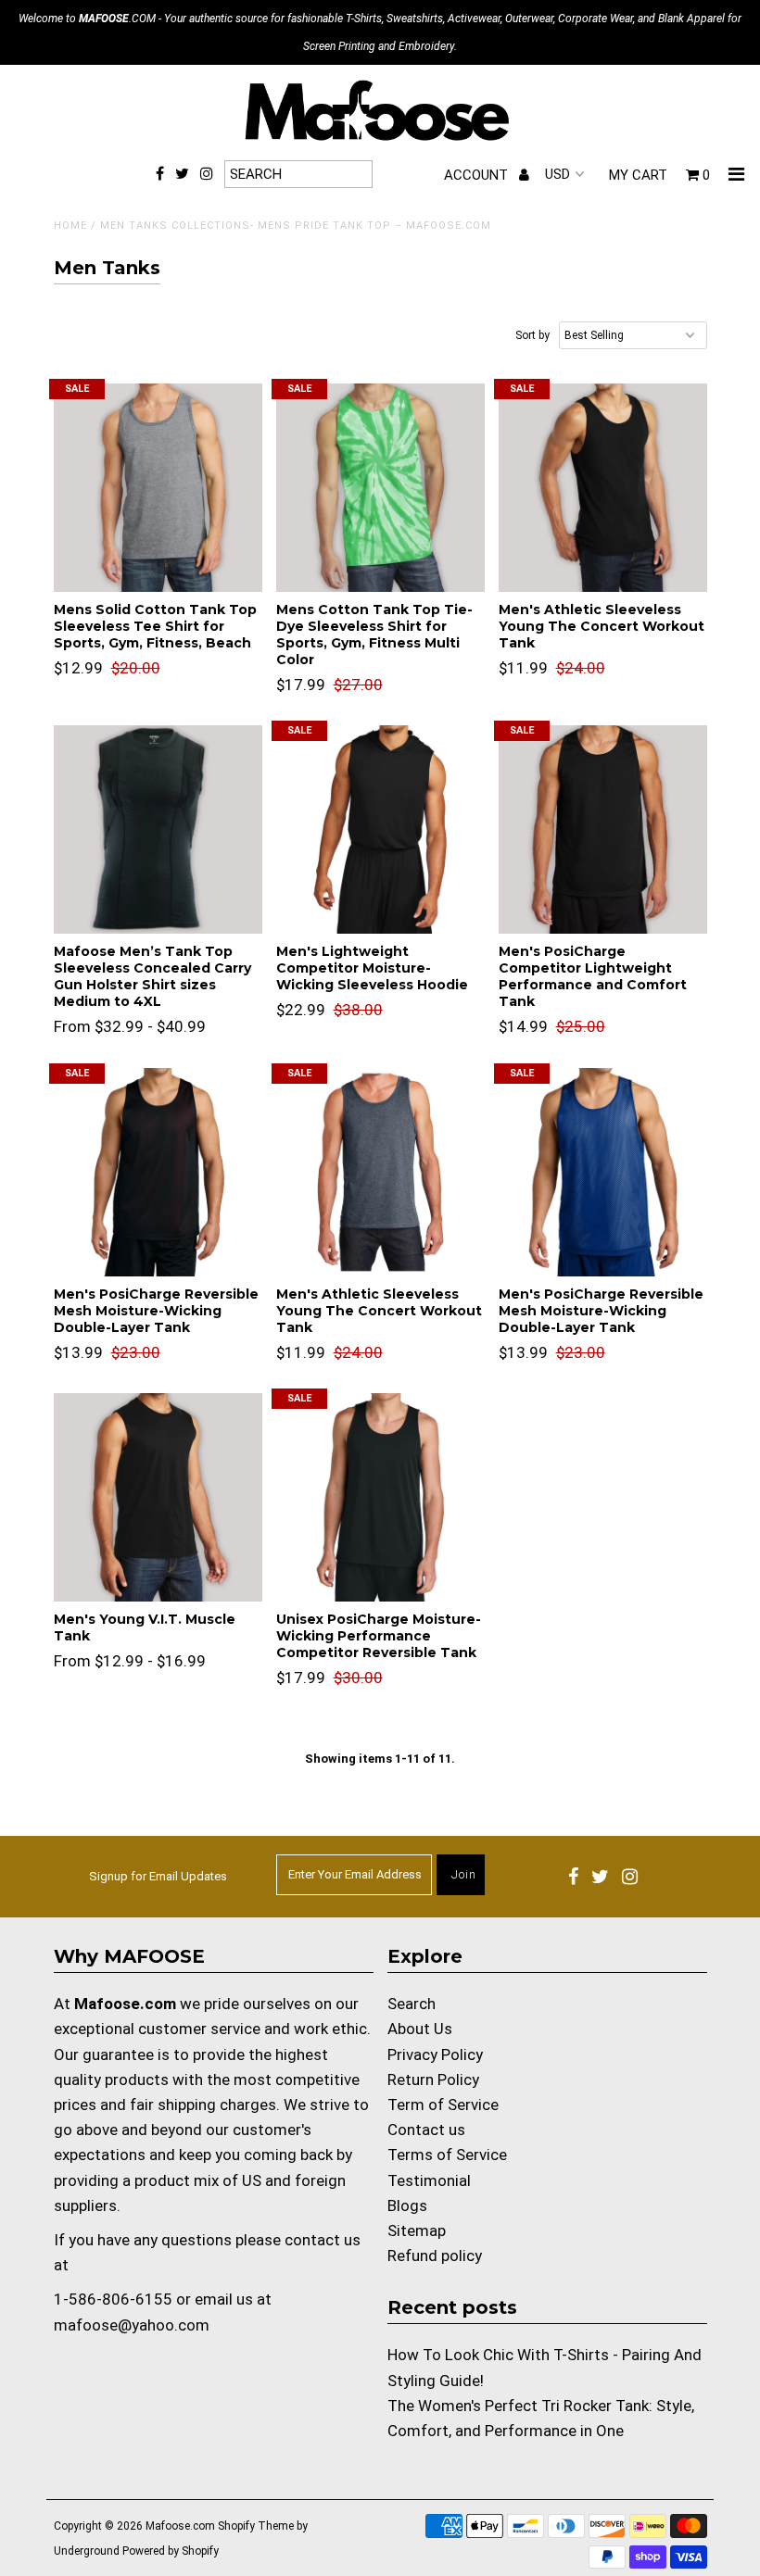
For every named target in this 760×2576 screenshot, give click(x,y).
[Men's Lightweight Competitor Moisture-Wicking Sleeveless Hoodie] (380, 829)
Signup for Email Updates (158, 1876)
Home (70, 226)
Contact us (426, 2130)
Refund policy (435, 2256)
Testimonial (429, 2180)
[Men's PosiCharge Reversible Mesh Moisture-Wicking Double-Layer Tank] (158, 1172)
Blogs (407, 2205)
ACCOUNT (478, 175)
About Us (420, 2029)
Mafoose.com (180, 2526)
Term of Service (443, 2105)
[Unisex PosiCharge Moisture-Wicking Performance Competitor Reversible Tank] (380, 1497)
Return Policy (433, 2080)
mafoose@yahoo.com (132, 2325)
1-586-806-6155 (113, 2299)
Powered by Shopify (171, 2551)
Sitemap (417, 2230)
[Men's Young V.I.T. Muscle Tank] (158, 1497)
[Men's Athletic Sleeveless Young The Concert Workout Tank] (603, 488)
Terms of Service (447, 2155)
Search (412, 2004)
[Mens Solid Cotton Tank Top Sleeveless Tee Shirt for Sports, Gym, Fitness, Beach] (158, 488)
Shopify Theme (256, 2526)
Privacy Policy (435, 2055)
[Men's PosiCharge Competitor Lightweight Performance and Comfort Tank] (603, 829)
